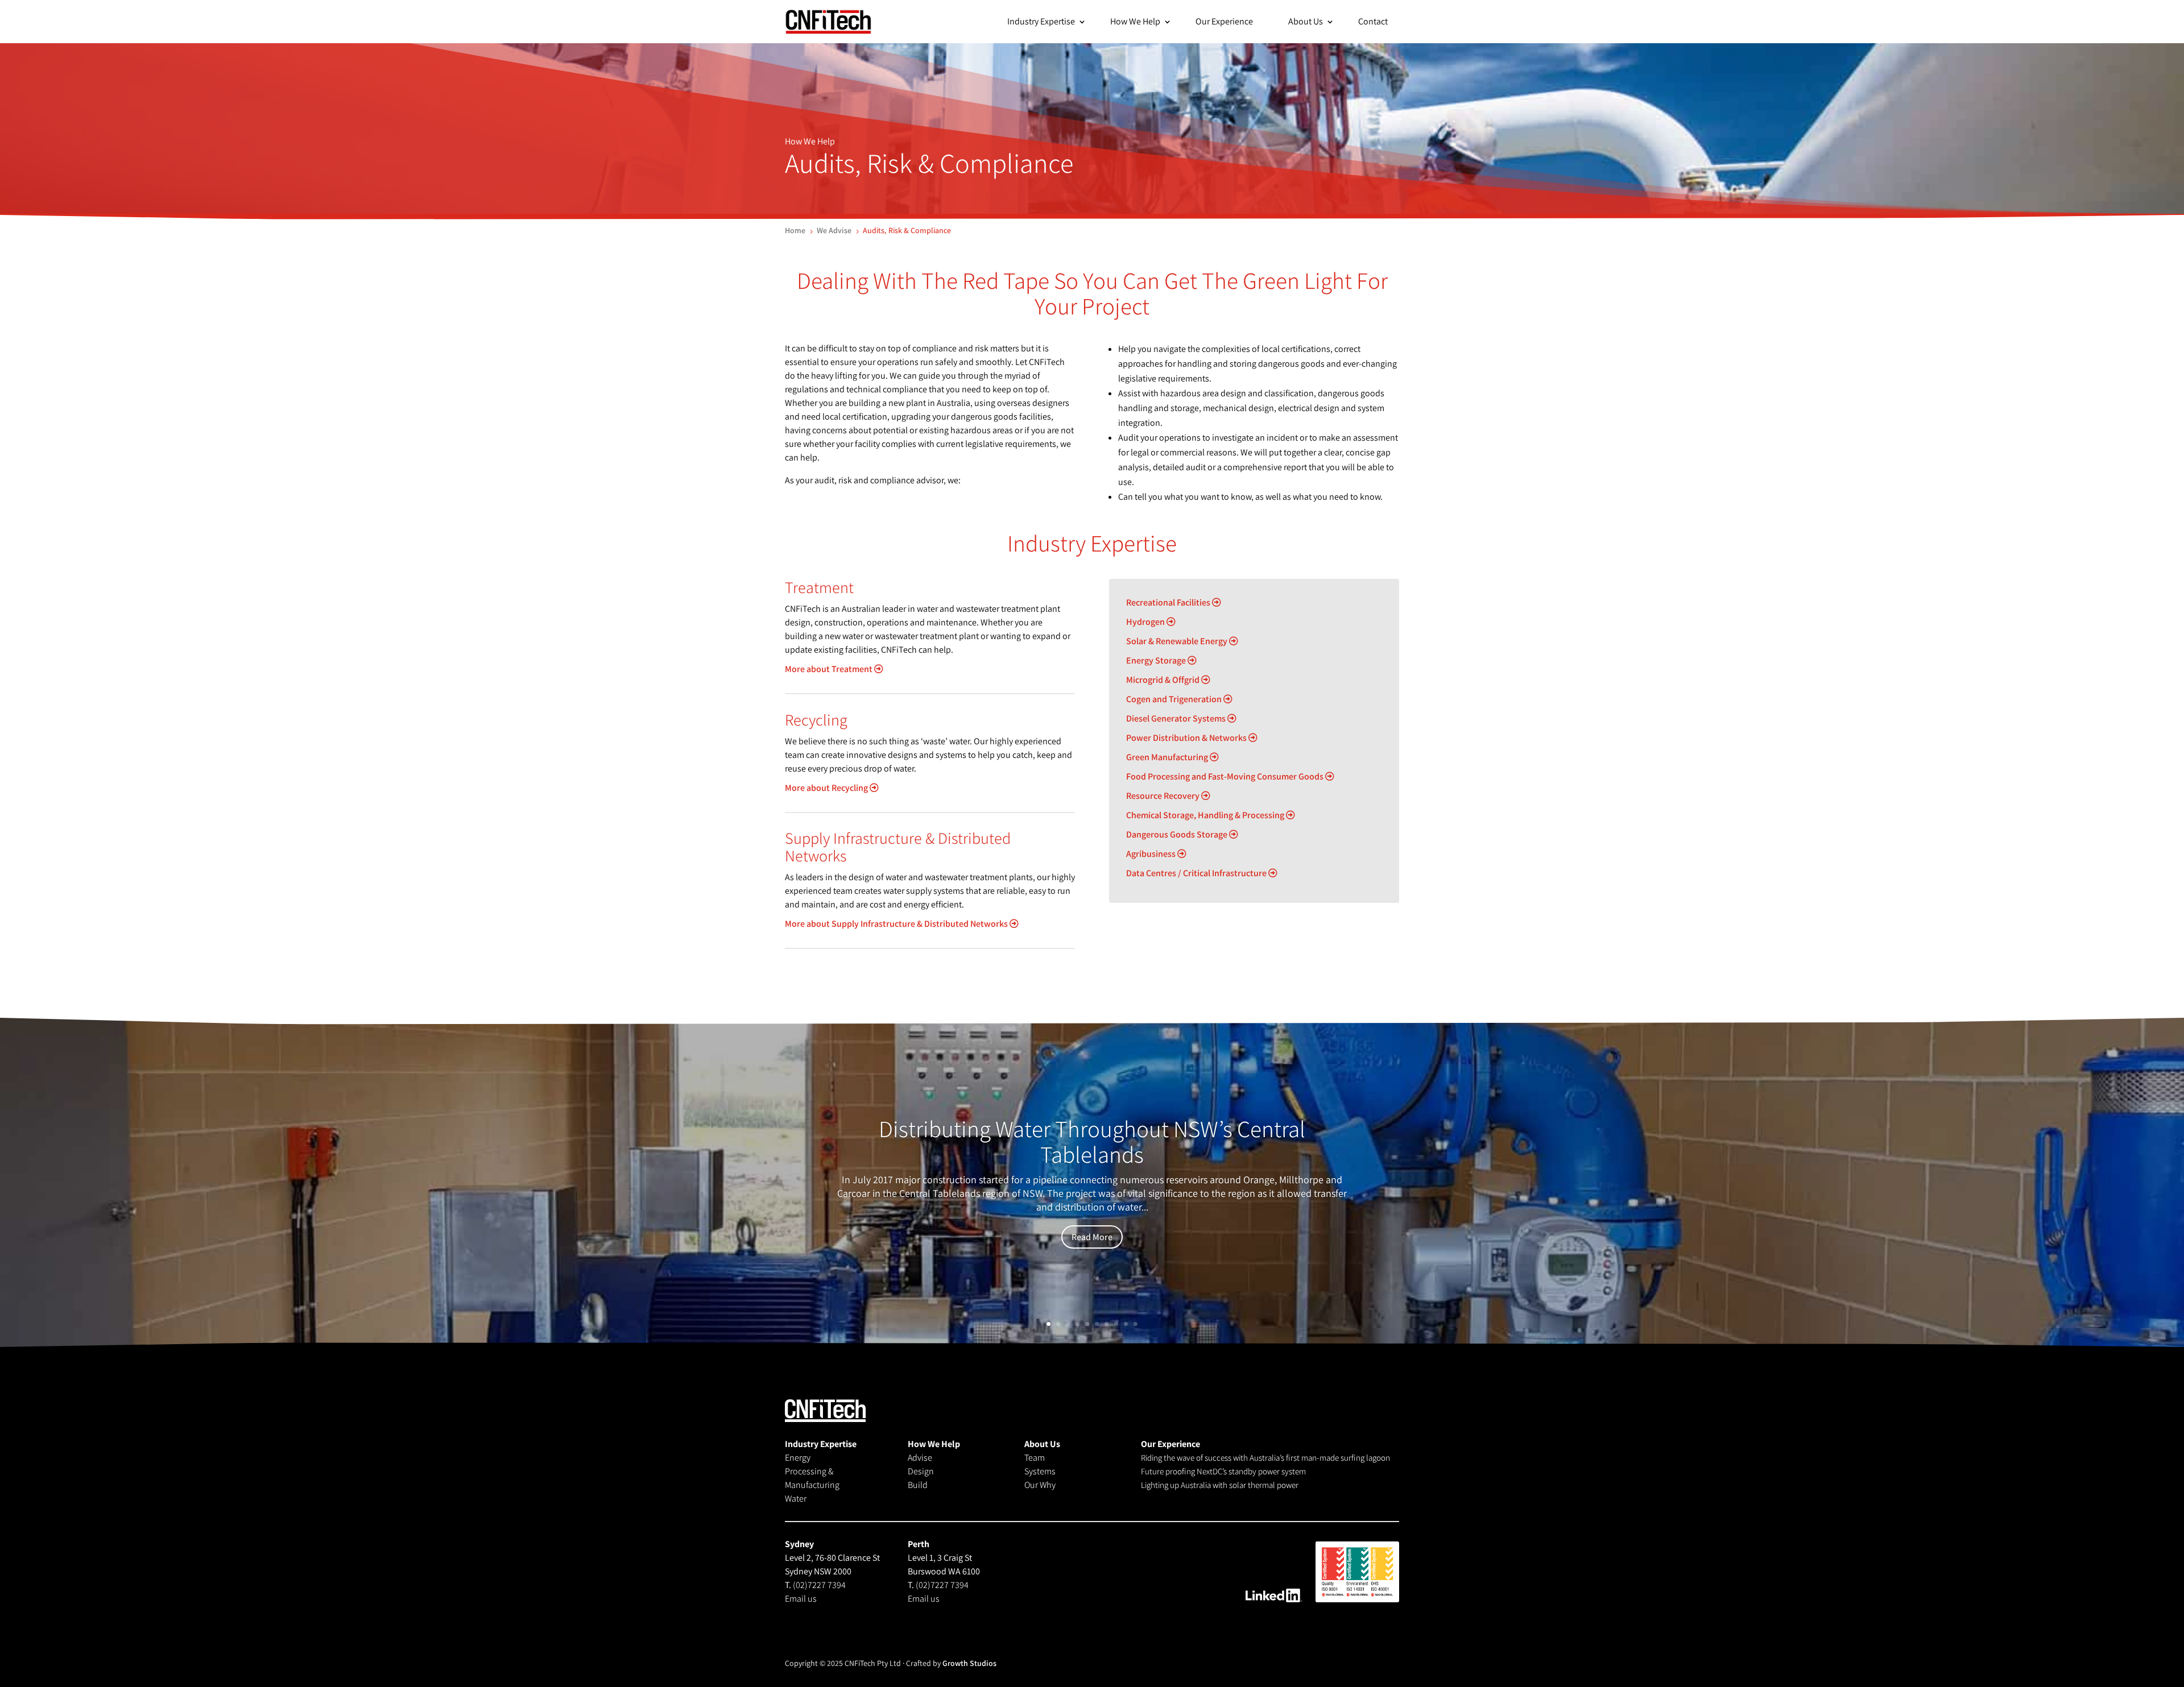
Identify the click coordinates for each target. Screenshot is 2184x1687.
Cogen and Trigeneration (1175, 699)
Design (921, 1471)
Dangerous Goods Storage (1178, 834)
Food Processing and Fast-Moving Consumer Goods (1226, 776)
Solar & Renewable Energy (1178, 641)
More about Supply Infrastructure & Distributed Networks (897, 924)
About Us (1306, 21)
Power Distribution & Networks (1187, 738)
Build (918, 1485)
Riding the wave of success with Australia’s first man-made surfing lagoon (1265, 1458)
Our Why (1040, 1485)
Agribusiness (1152, 854)
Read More (1092, 1237)
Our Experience (1224, 21)
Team (1035, 1458)
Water (796, 1499)
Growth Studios (969, 1663)
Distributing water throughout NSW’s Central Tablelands (1092, 1141)
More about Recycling (827, 788)
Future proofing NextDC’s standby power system (1223, 1471)
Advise (920, 1458)
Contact (1373, 21)
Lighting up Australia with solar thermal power (1220, 1485)
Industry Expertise (1041, 21)
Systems (1040, 1471)
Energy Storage (1157, 660)
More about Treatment (830, 669)
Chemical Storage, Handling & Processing (1206, 815)
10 (1136, 1324)
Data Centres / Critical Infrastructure (1197, 873)
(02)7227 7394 (819, 1585)
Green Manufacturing (1168, 757)
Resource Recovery (1164, 796)
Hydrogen (1146, 622)
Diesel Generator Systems (1177, 718)
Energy (798, 1458)
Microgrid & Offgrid (1164, 680)
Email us (801, 1599)
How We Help (1135, 21)
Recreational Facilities (1169, 602)
